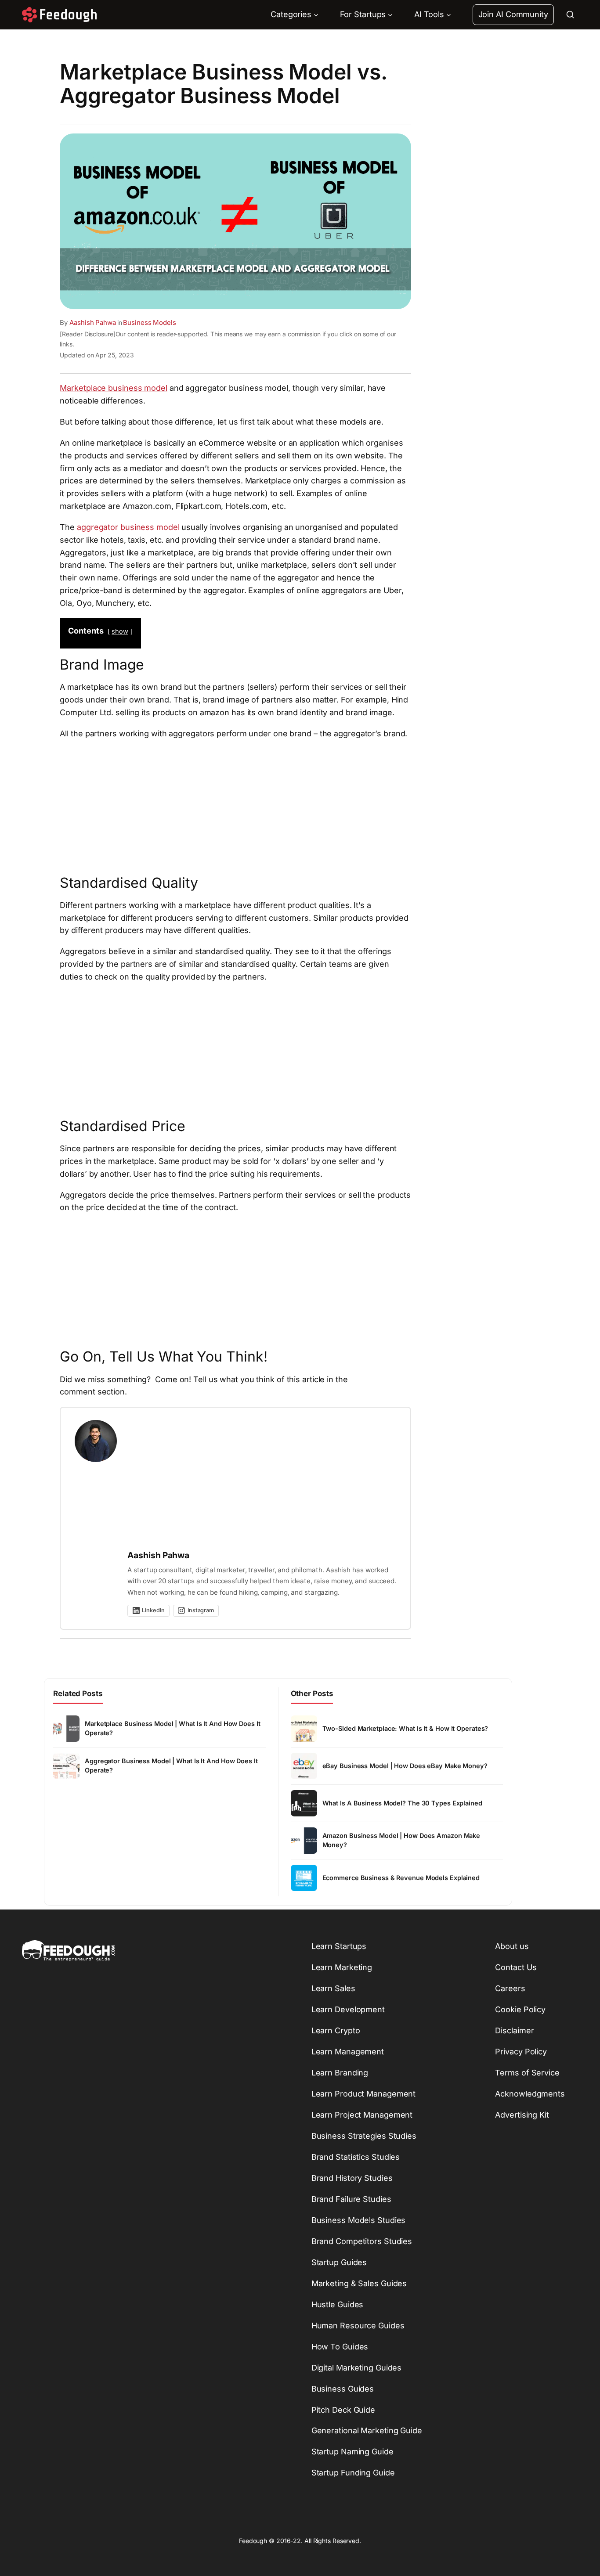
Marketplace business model (113, 388)
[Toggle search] (570, 14)
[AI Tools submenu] (449, 15)
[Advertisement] (235, 805)
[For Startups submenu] (390, 15)
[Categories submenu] (316, 15)
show (120, 631)
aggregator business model (129, 527)
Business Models (150, 322)
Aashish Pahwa (93, 322)
